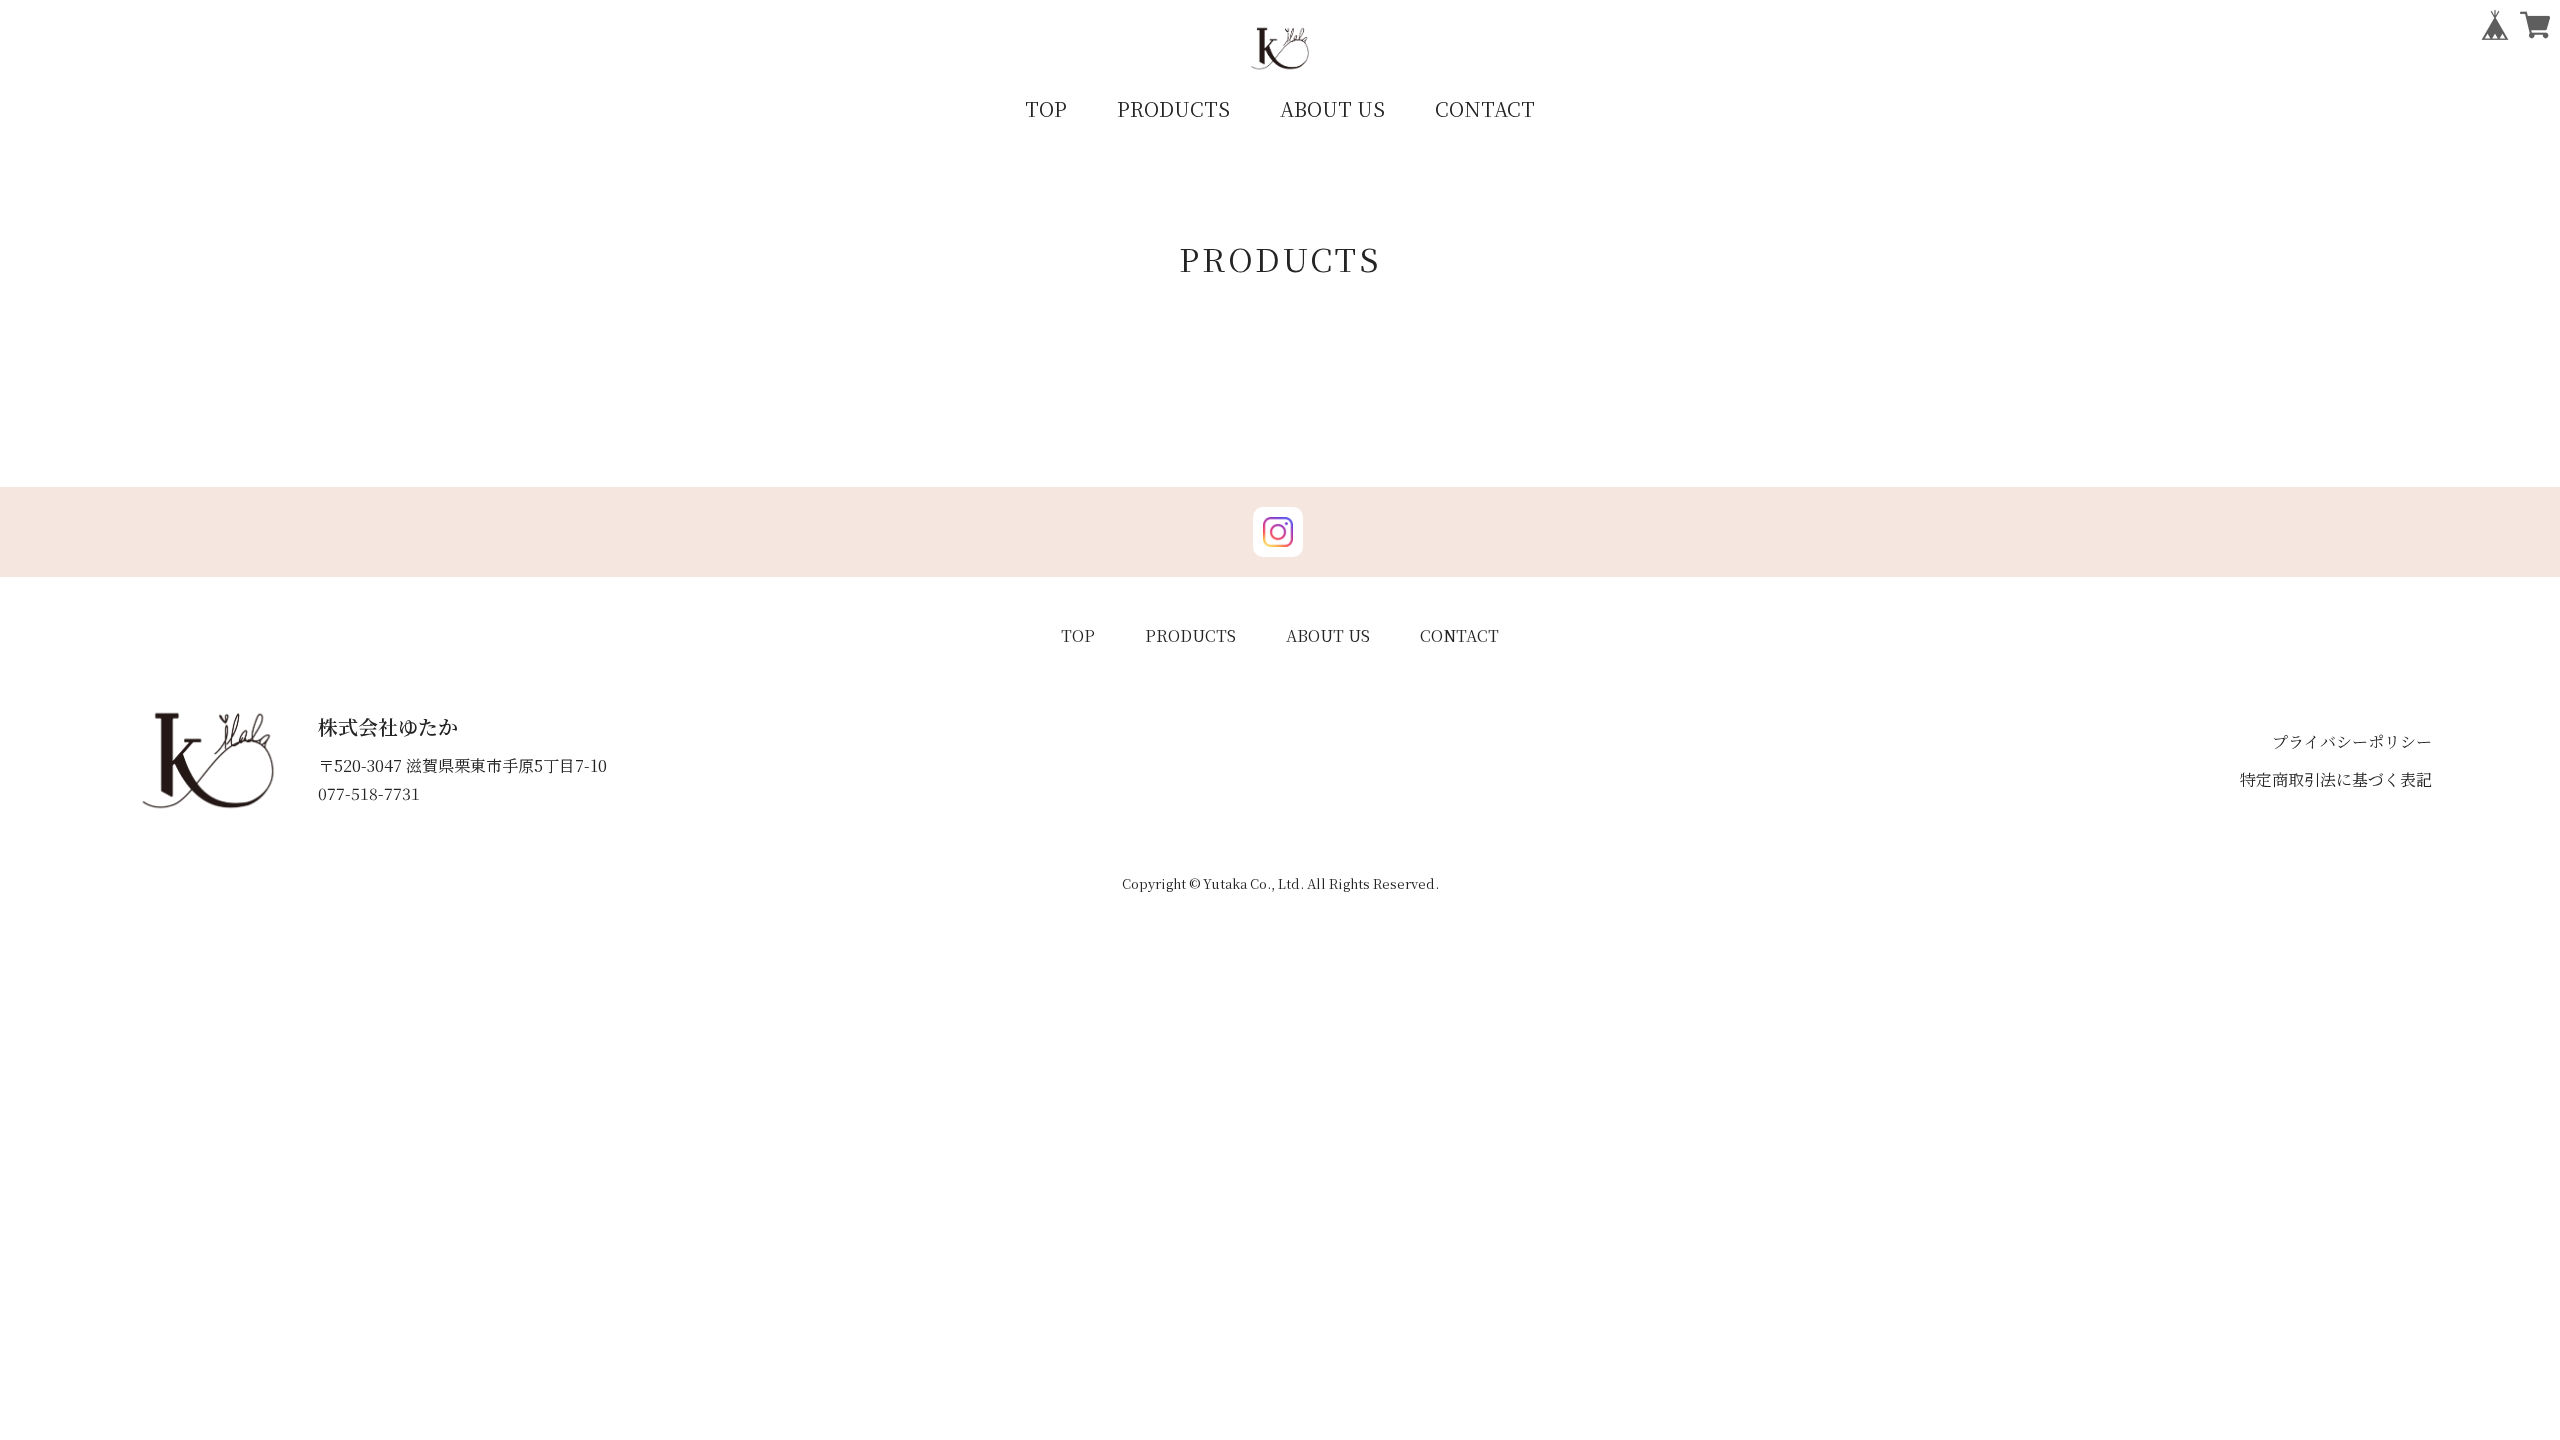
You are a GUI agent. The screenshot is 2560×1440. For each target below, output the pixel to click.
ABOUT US (1332, 108)
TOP (1046, 108)
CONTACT (1485, 108)
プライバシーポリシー (2352, 741)
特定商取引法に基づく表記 (2336, 779)
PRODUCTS (1173, 108)
